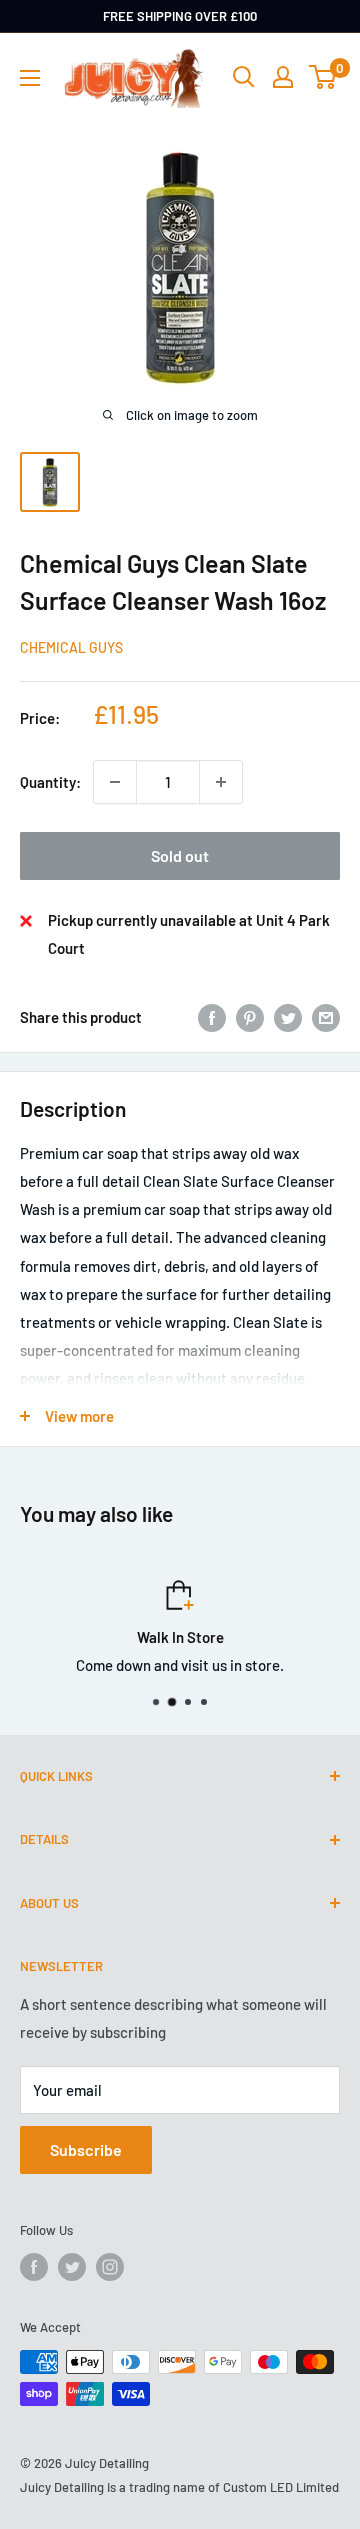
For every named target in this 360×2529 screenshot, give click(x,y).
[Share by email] (326, 1017)
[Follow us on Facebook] (34, 2267)
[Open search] (244, 77)
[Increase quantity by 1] (221, 782)
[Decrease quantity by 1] (115, 782)
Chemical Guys (71, 647)
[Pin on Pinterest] (250, 1017)
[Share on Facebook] (212, 1017)
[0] (323, 77)
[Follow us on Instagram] (110, 2267)
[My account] (283, 77)
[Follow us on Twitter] (72, 2267)
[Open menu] (30, 78)
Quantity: (50, 782)
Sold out (180, 855)
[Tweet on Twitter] (288, 1017)
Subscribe (86, 2149)
